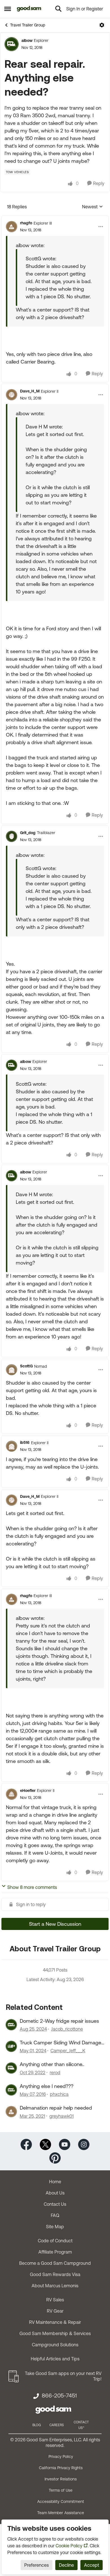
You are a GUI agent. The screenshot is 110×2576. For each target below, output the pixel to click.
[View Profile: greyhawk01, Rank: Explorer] (11, 2112)
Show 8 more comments (32, 1887)
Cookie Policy (69, 2546)
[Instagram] (84, 2144)
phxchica (59, 2094)
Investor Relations (61, 2479)
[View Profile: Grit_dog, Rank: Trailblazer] (12, 836)
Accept (92, 2565)
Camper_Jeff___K (68, 2051)
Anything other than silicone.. (52, 2064)
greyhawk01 (61, 2116)
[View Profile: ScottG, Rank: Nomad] (12, 1370)
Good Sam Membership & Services (55, 2333)
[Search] (58, 9)
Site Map (55, 2227)
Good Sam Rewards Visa (55, 2274)
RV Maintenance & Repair (55, 2322)
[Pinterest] (55, 2157)
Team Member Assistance (61, 2513)
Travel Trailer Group (28, 25)
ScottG (26, 1366)
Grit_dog (28, 833)
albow (27, 40)
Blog (37, 2425)
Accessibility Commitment (61, 2502)
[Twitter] (45, 2144)
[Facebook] (26, 2144)
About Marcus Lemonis (55, 2286)
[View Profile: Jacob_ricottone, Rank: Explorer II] (11, 2025)
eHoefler (28, 1791)
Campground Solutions (55, 2345)
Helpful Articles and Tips (55, 2359)
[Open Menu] (102, 25)
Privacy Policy (61, 2457)
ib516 (25, 1442)
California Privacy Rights (61, 2468)
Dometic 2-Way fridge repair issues (59, 2021)
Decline (66, 2565)
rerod (55, 2072)
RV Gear (55, 2311)
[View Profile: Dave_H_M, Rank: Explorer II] (12, 395)
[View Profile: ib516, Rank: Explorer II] (12, 1446)
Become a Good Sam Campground (55, 2263)
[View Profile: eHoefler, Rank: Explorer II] (12, 1794)
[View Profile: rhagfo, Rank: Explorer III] (12, 227)
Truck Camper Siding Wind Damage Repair (60, 2043)
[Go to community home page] (29, 9)
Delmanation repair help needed (56, 2108)
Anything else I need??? (47, 2086)
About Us (55, 2193)
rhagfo (26, 223)
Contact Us (55, 2204)
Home (55, 2182)
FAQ (55, 2215)
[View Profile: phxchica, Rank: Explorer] (11, 2090)
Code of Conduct (55, 2241)
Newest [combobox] (93, 207)
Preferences (37, 2565)
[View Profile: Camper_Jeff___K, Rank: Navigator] (11, 2046)
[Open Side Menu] (8, 9)
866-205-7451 (59, 2396)
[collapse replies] (55, 218)
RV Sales (55, 2300)
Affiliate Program (55, 2252)
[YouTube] (65, 2144)
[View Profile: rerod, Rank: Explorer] (11, 2068)
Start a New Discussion (55, 1924)
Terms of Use (61, 2490)
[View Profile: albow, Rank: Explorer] (12, 44)
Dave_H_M (30, 391)
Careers (57, 2425)
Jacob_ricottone (67, 2029)
